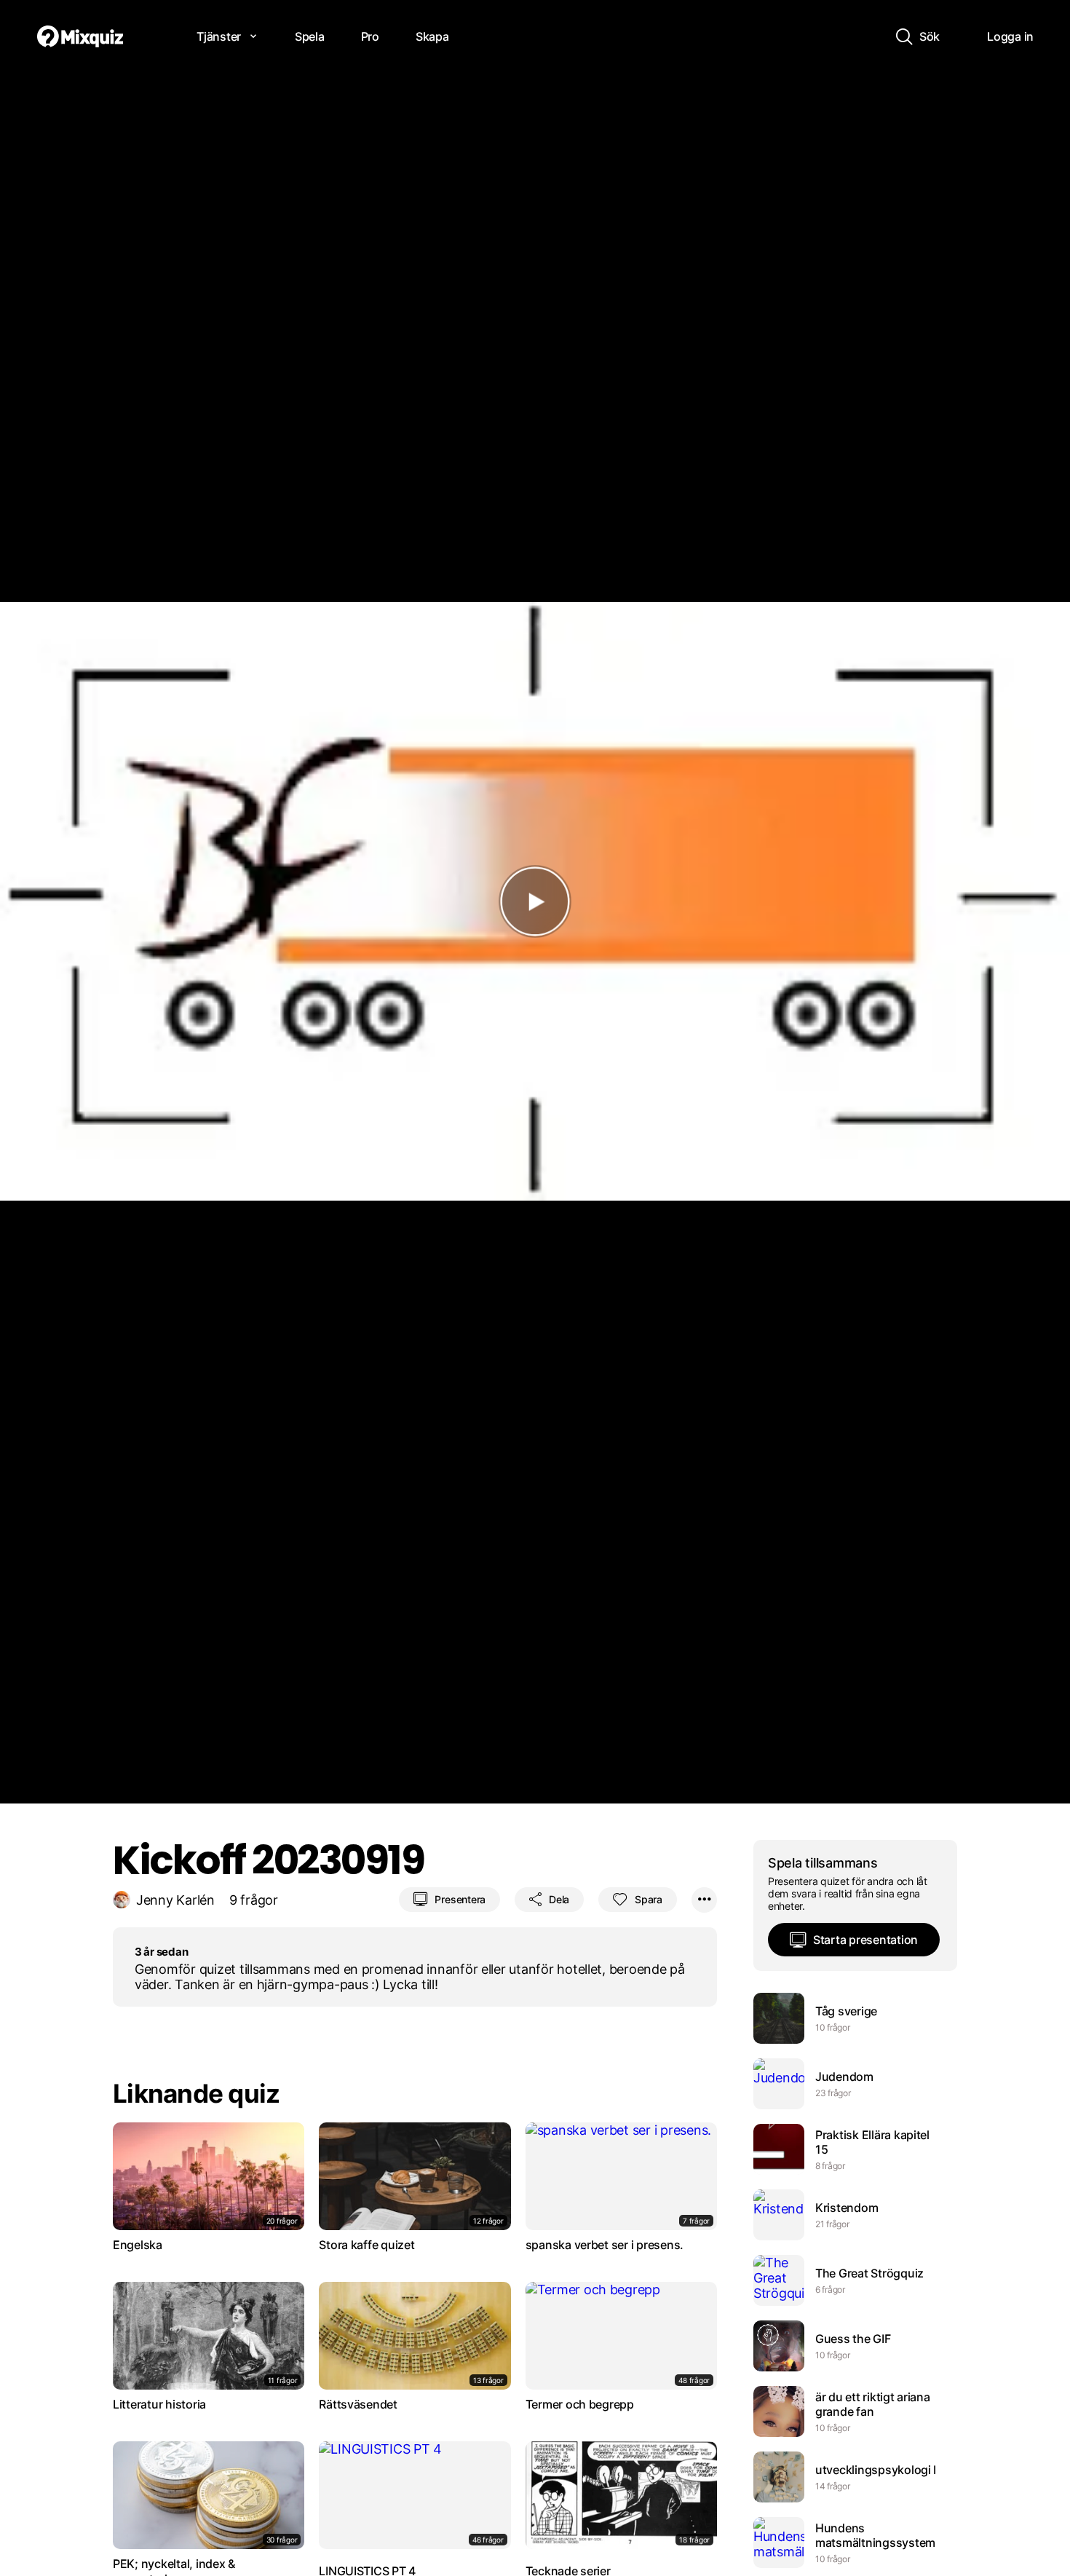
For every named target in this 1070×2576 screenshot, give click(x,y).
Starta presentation (865, 1940)
